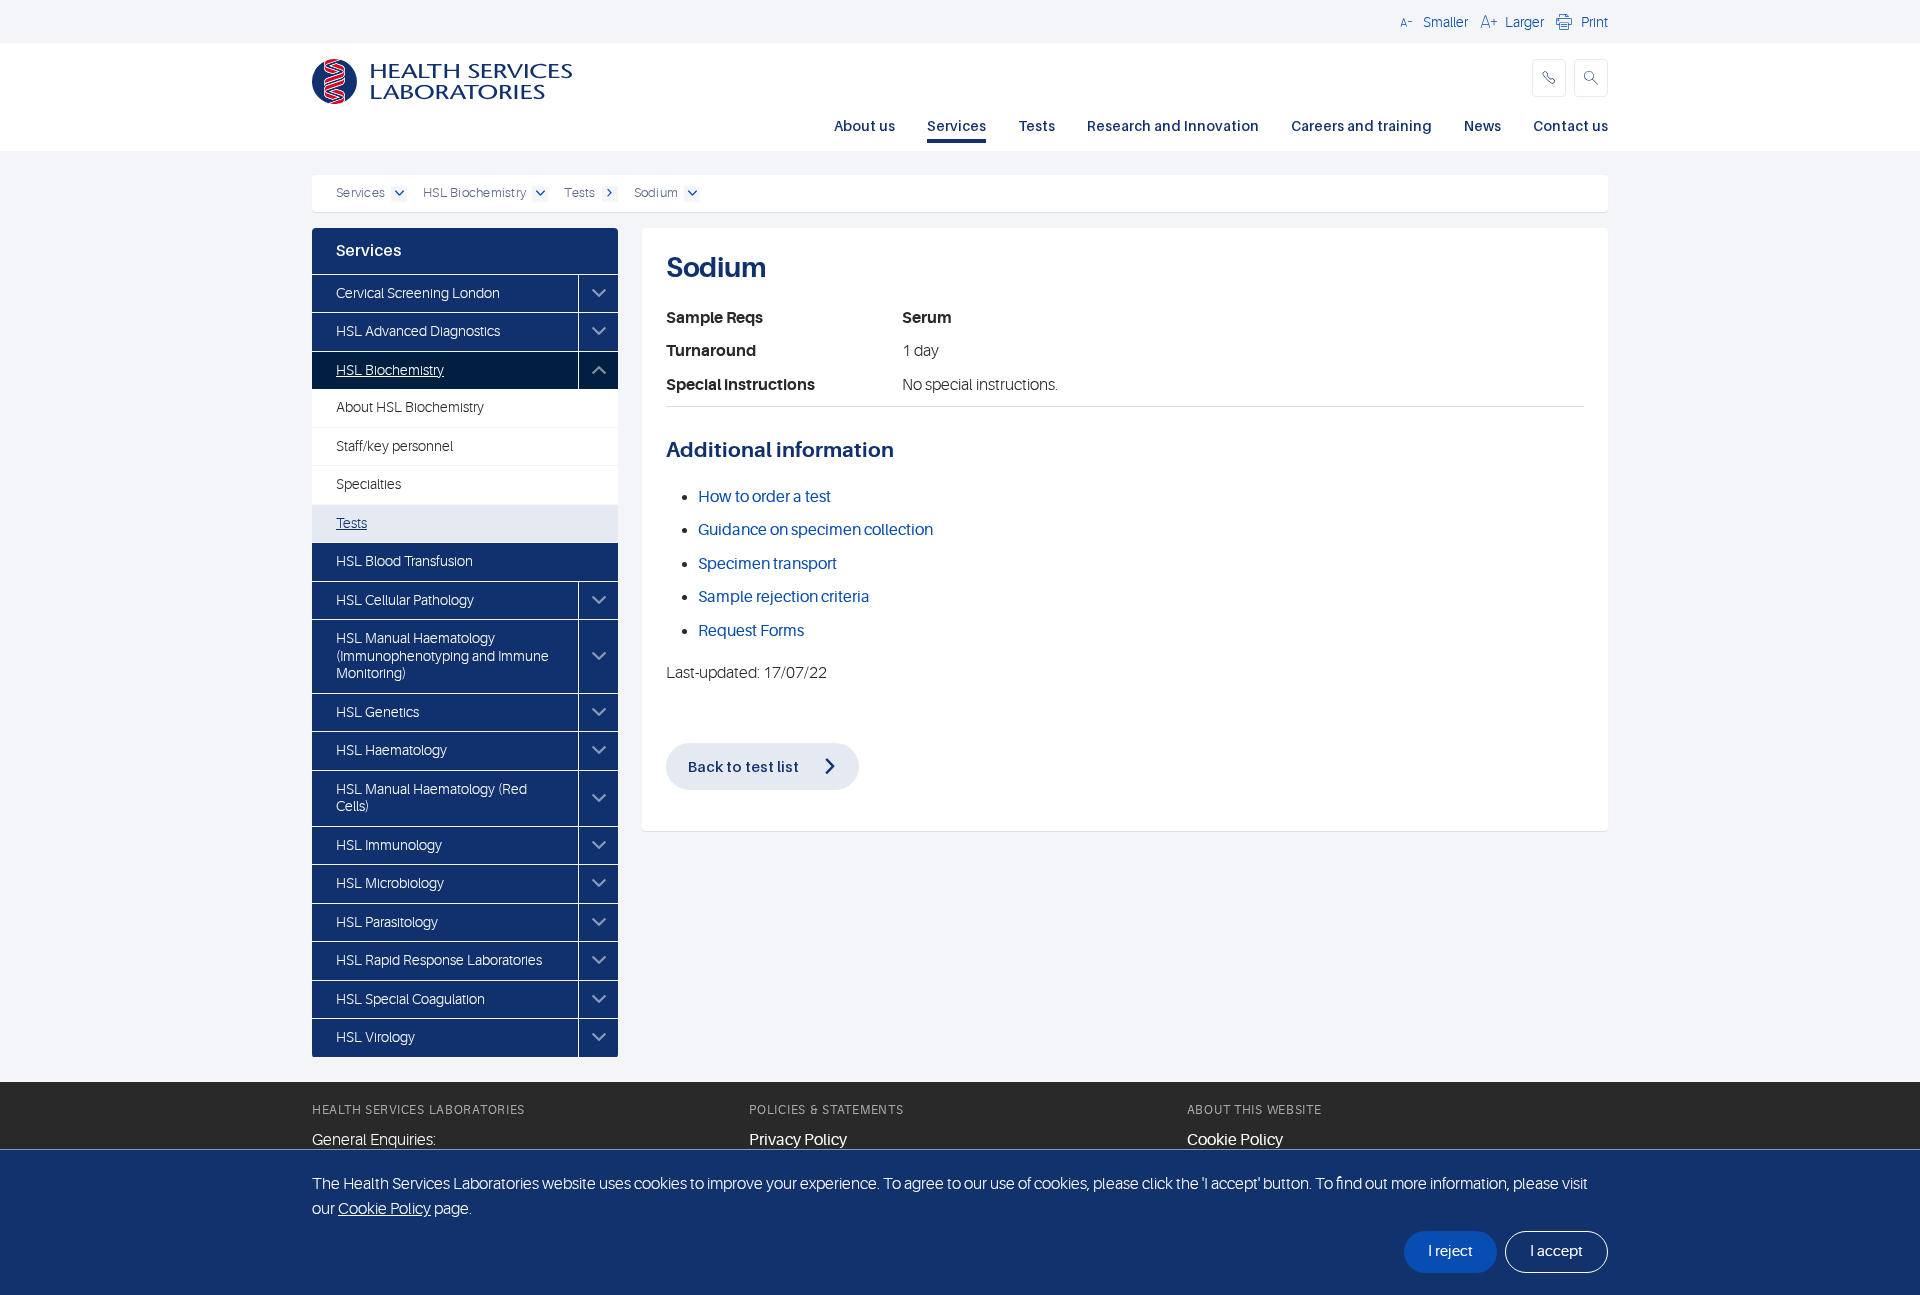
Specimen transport (767, 564)
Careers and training (1361, 125)
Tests (1036, 125)
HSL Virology (375, 1037)
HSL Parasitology (387, 922)
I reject (1450, 1251)
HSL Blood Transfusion (404, 561)
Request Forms (751, 631)
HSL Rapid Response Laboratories (439, 960)
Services (956, 125)
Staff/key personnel (394, 446)
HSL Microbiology (390, 883)
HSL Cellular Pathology (405, 600)
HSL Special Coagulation (410, 999)
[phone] (1549, 78)
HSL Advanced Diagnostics (418, 331)
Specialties (368, 484)
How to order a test (764, 497)
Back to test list (743, 766)
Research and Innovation (1173, 125)
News (1482, 125)
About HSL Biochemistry (410, 407)
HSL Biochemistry (390, 370)
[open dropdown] (399, 194)
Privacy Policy (798, 1140)
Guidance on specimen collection (815, 530)
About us (864, 125)
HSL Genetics (377, 712)
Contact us (1570, 125)
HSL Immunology (389, 845)
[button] (1431, 21)
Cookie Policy (1235, 1140)
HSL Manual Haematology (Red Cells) (431, 798)
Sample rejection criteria (784, 597)
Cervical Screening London (418, 293)
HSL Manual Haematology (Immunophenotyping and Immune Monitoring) (442, 655)
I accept (1556, 1251)
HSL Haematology (391, 750)
